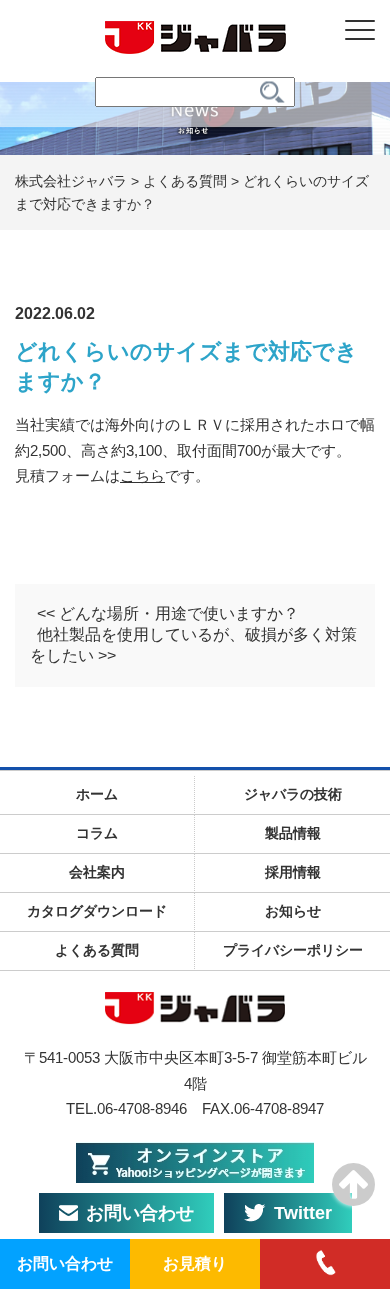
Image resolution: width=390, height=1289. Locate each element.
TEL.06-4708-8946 (126, 1108)
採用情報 (293, 872)
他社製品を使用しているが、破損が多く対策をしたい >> (193, 645)
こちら (142, 475)
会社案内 (97, 872)
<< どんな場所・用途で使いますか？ (168, 613)
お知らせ (293, 911)
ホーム (97, 794)
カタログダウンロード (97, 911)
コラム (97, 833)
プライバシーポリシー (293, 950)
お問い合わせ (140, 1213)
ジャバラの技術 (293, 794)
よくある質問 (97, 950)
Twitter (303, 1213)
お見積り (195, 1263)
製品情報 (293, 833)
